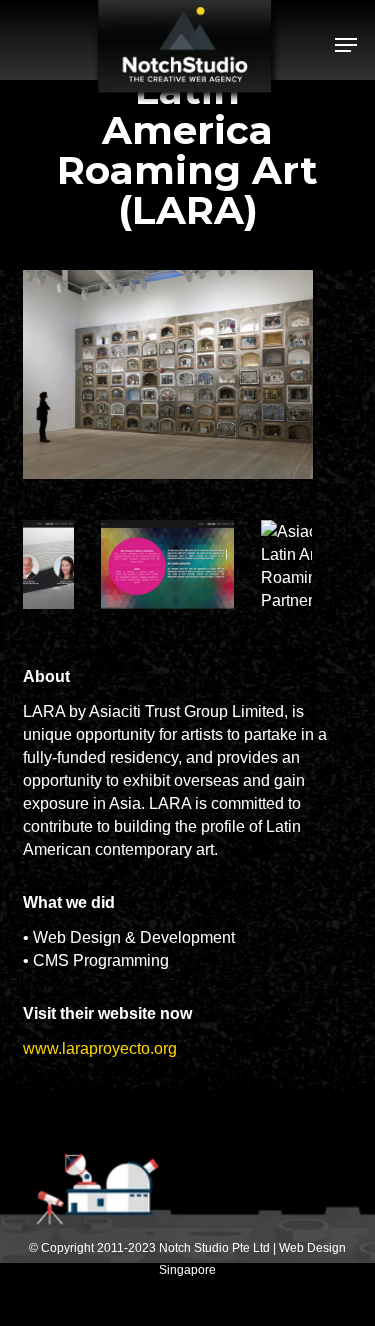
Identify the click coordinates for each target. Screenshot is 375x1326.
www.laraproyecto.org (100, 1048)
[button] (346, 45)
